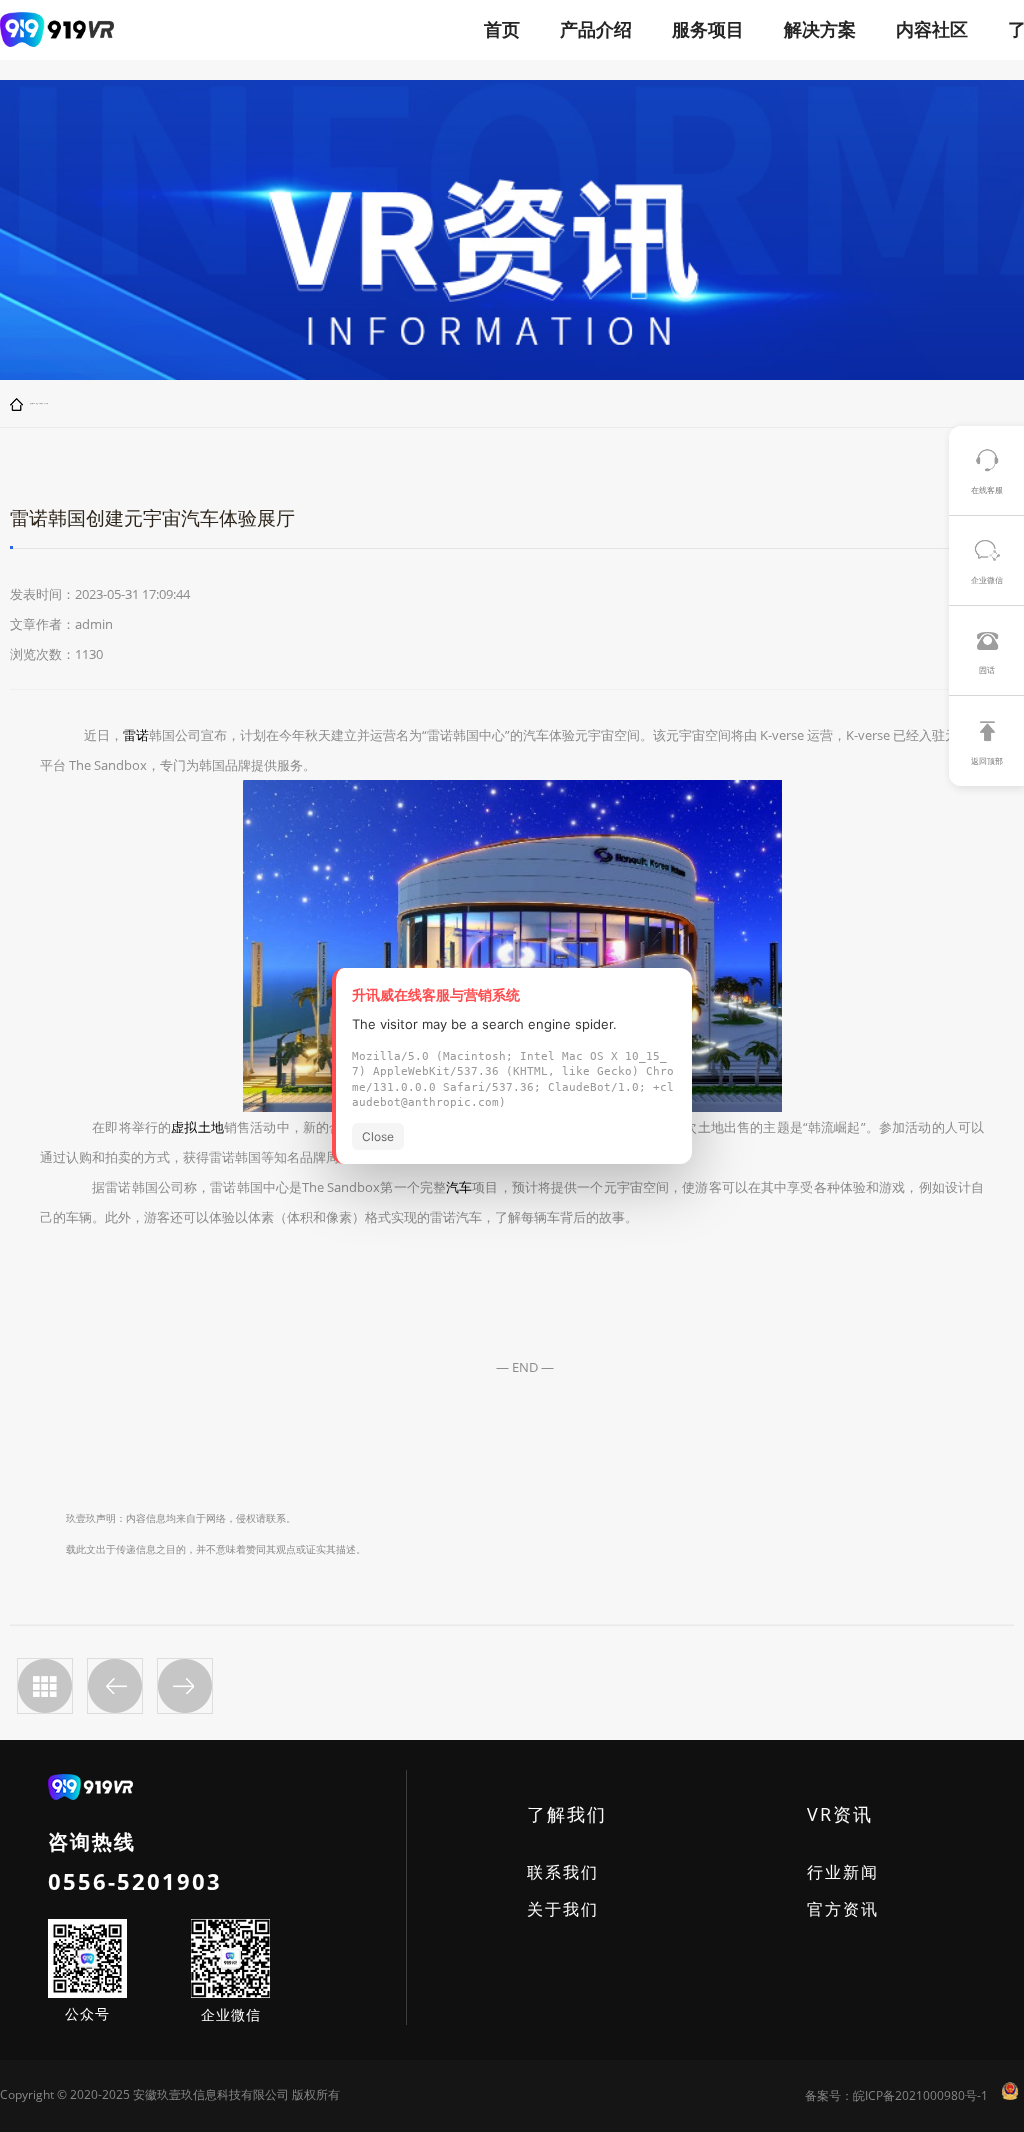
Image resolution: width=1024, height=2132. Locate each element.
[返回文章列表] (45, 1686)
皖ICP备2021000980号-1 (920, 2095)
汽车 (459, 1187)
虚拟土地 (197, 1127)
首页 (502, 29)
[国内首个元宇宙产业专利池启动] (185, 1686)
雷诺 (136, 735)
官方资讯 (843, 1909)
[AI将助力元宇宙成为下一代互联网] (115, 1686)
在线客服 (987, 489)
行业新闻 (843, 1872)
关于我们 (563, 1909)
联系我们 (563, 1872)
